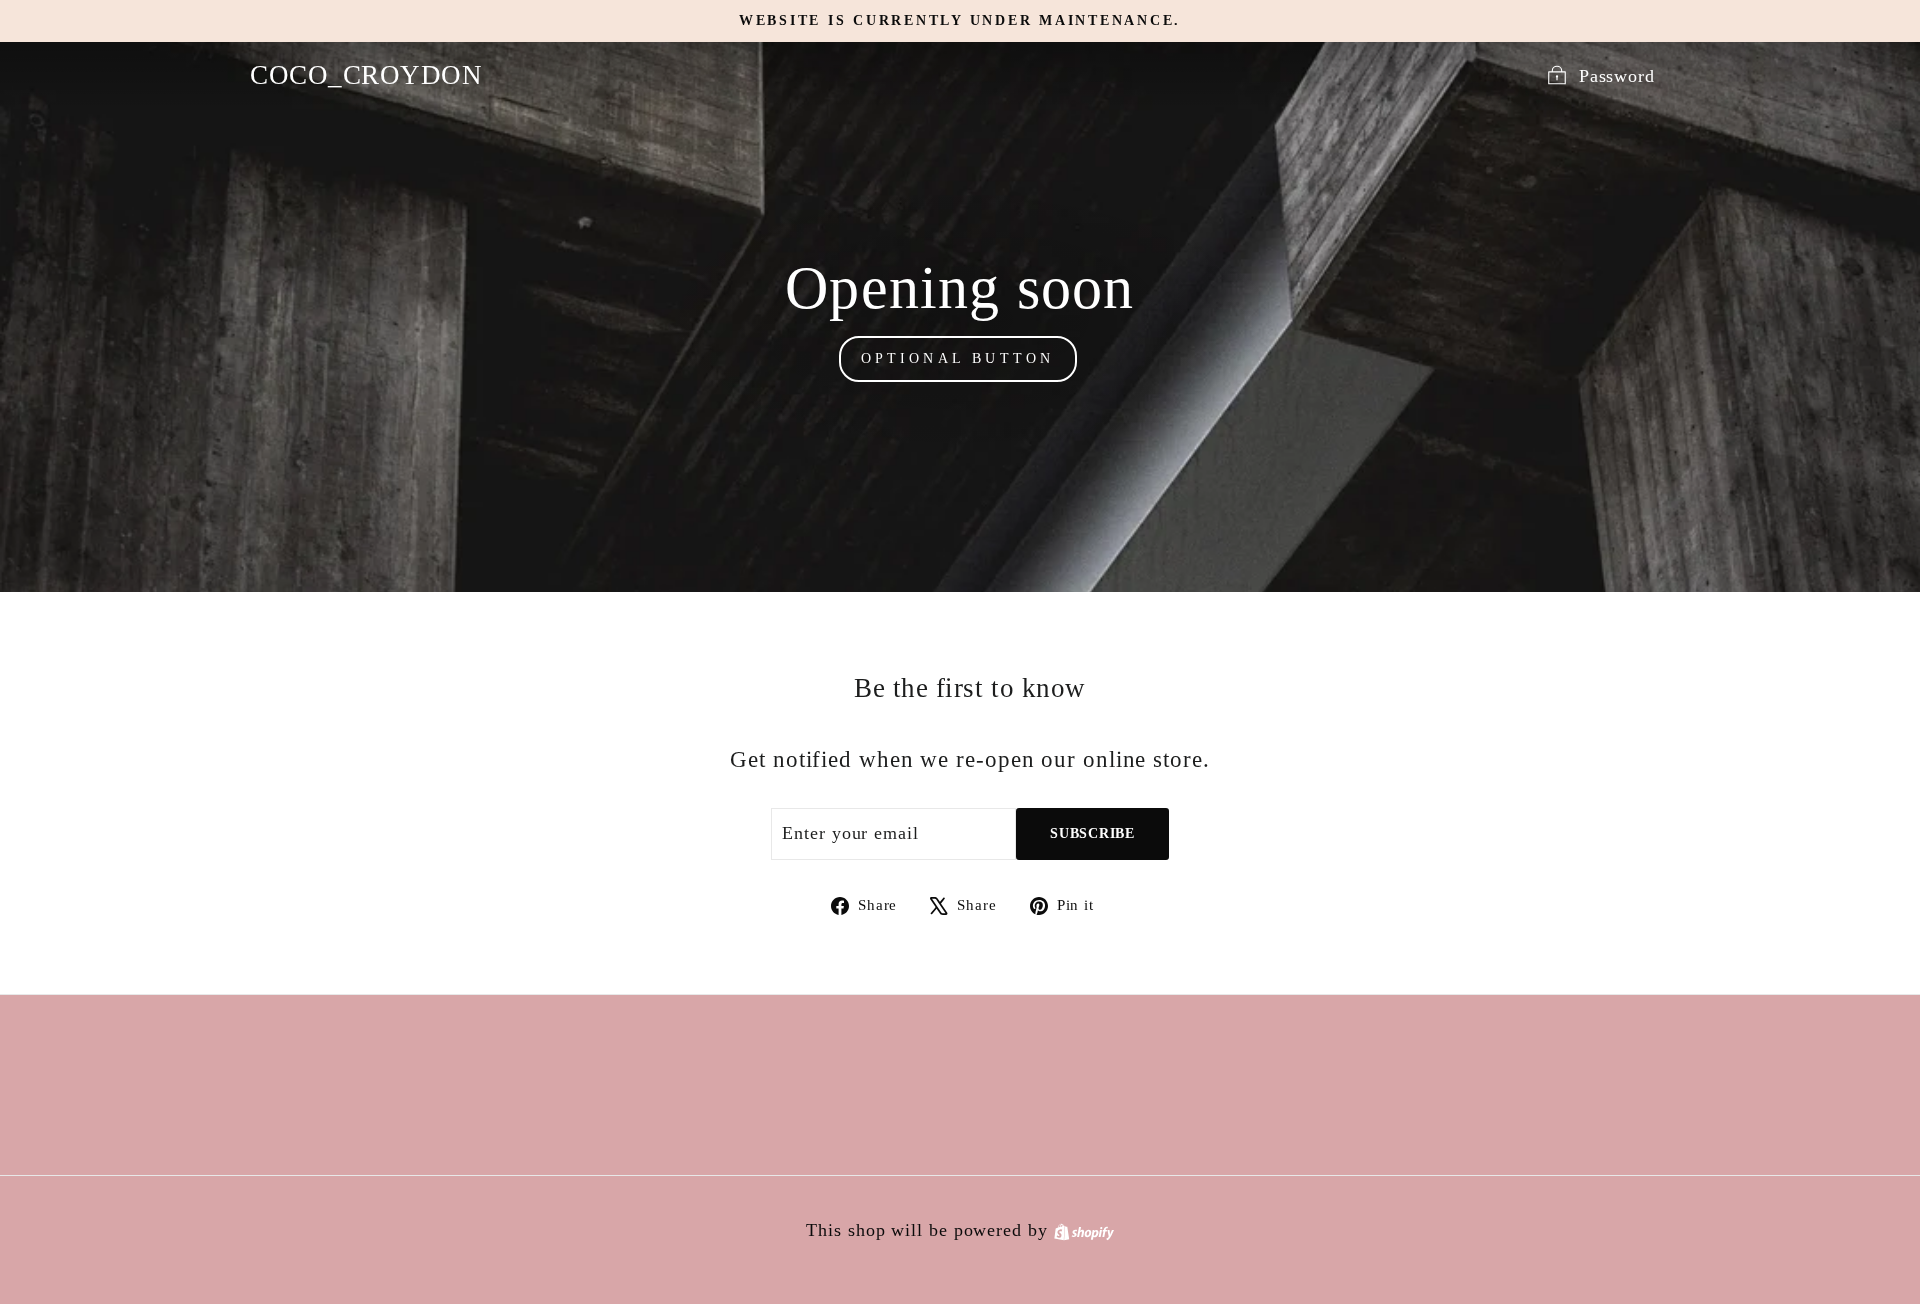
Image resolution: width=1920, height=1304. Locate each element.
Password (1617, 76)
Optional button (958, 358)
